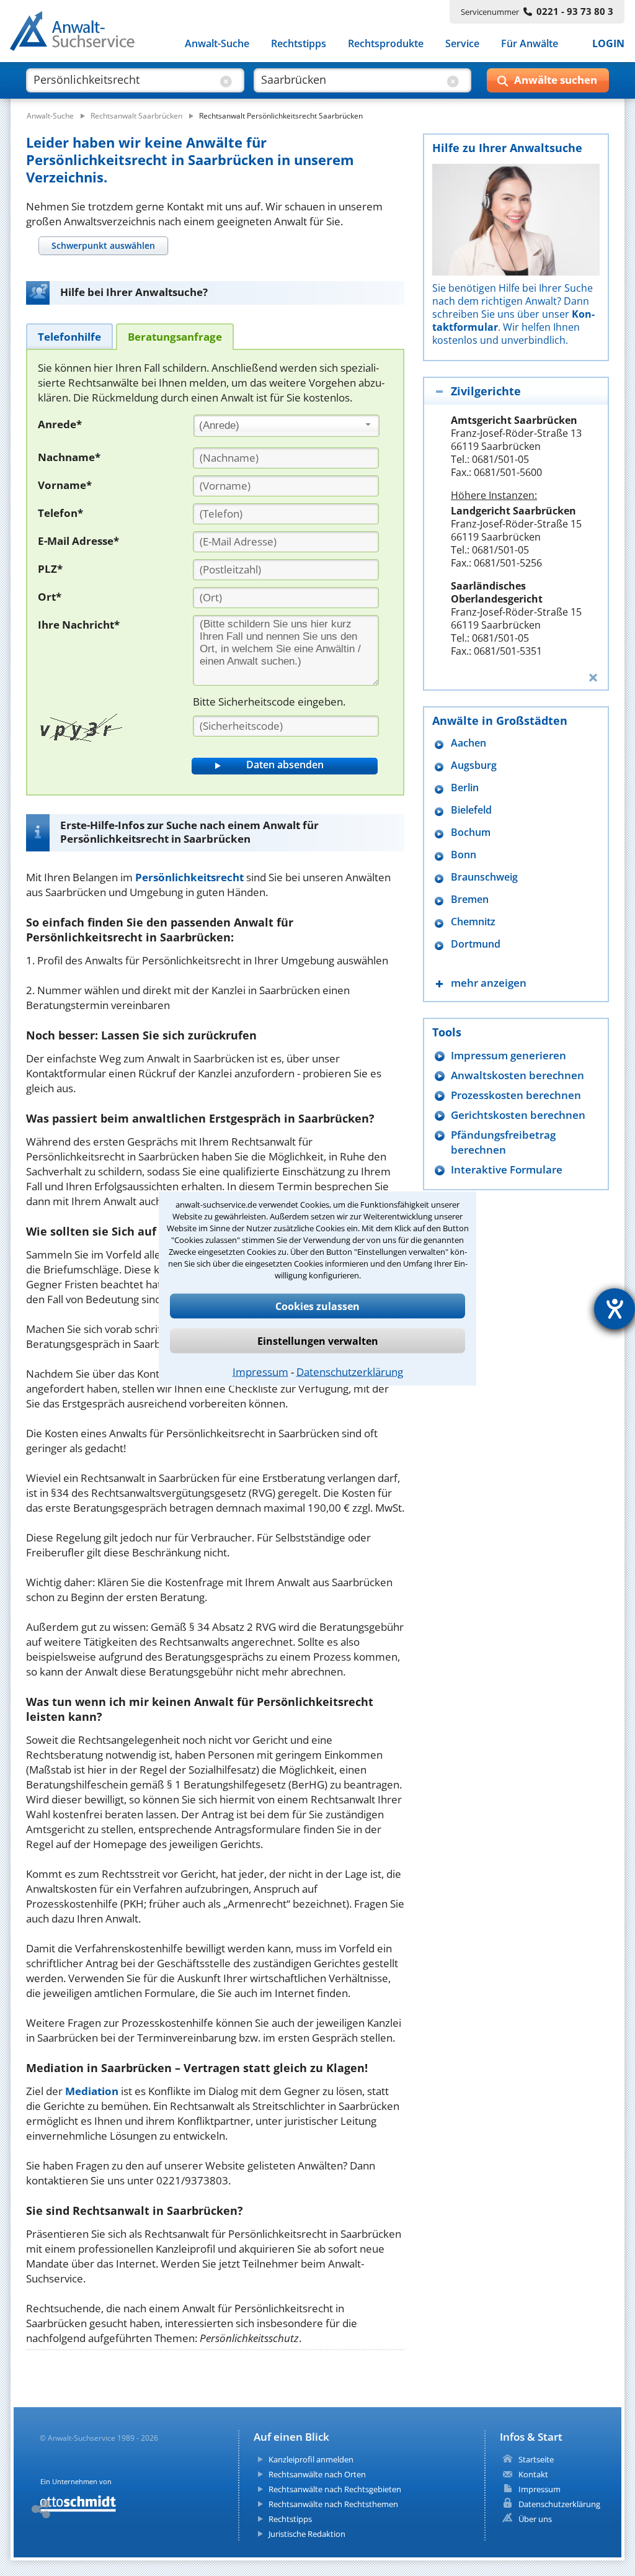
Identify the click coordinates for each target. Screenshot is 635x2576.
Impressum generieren (508, 1055)
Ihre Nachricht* (79, 625)
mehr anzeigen (489, 983)
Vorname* (65, 485)
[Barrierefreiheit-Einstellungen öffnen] (615, 1309)
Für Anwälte (530, 43)
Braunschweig (484, 877)
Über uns (535, 2519)
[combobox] (286, 426)
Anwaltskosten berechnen (517, 1075)
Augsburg (474, 765)
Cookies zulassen (317, 1306)
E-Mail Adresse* (78, 541)
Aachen (468, 743)
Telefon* (60, 513)
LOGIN (608, 43)
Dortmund (476, 944)
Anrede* (60, 424)
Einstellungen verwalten (318, 1340)
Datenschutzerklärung (350, 1371)
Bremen (470, 900)
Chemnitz (473, 922)
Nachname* (69, 457)
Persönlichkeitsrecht (189, 877)
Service (462, 43)
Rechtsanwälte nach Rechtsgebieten (335, 2489)
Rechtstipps (299, 43)
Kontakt (533, 2474)
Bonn (464, 855)
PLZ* (50, 569)
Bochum (471, 832)
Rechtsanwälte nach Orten (317, 2474)
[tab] (103, 245)
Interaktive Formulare (507, 1169)
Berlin (465, 788)
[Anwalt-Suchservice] (79, 34)
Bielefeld (471, 810)
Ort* (50, 597)
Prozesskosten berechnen (516, 1095)
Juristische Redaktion (307, 2534)
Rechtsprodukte (386, 43)
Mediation (92, 2091)
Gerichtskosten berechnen (518, 1115)
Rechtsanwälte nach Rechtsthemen (333, 2504)
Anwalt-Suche (217, 43)
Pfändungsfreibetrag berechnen (503, 1142)
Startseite (536, 2459)
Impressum (260, 1371)
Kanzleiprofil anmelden (311, 2459)
